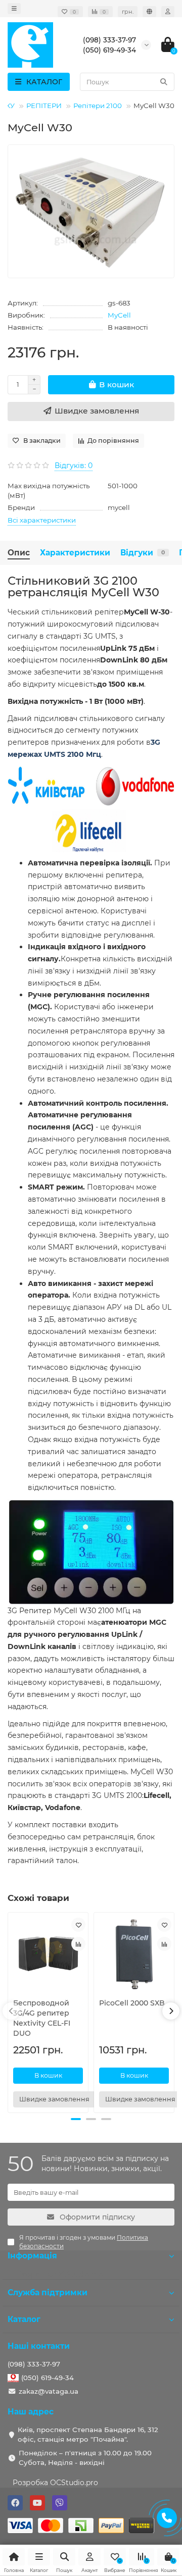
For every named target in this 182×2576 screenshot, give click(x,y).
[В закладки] (78, 1925)
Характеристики (75, 553)
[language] (149, 12)
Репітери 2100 (98, 106)
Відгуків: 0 (74, 466)
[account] (168, 12)
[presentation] (11, 2011)
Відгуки (143, 553)
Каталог (24, 2319)
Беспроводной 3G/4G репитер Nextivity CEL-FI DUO (42, 2018)
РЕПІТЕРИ (44, 106)
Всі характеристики (42, 520)
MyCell (119, 315)
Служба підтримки (48, 2292)
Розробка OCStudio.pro (55, 2483)
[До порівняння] (78, 1944)
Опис (19, 553)
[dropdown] (14, 9)
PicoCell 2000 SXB (132, 2003)
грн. (128, 12)
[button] (76, 2119)
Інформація (32, 2256)
